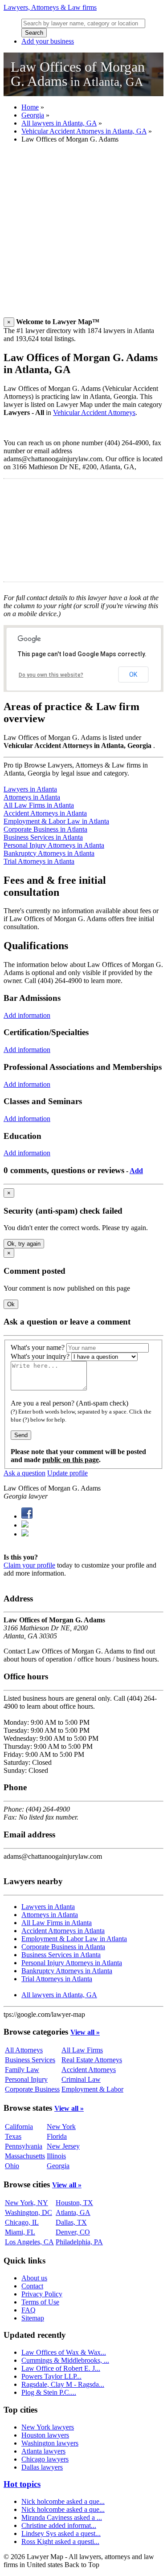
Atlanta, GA (73, 2212)
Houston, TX (74, 2203)
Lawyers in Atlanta (30, 789)
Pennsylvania (24, 2146)
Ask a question (24, 1473)
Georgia (33, 115)
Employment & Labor (92, 2089)
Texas (13, 2136)
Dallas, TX (71, 2222)
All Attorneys (24, 2050)
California (19, 2127)
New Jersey (63, 2146)
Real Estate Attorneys (92, 2060)
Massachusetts (25, 2156)
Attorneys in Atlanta (32, 797)
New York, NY (26, 2203)
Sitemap (33, 2318)
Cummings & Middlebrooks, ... (65, 2360)
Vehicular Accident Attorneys (94, 412)
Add (136, 1171)
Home (30, 107)
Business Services (30, 2060)
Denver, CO (73, 2232)
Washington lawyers (50, 2443)
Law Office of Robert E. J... (61, 2368)
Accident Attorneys (89, 2070)
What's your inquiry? (40, 1356)
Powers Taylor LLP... (51, 2376)
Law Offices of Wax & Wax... (64, 2352)
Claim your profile (29, 1565)
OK (133, 674)
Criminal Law (81, 2079)
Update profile (67, 1473)
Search (34, 33)
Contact (32, 2286)
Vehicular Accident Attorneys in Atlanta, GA (84, 131)
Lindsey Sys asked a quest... (61, 2533)
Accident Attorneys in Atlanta (45, 813)
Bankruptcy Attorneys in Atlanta (49, 853)
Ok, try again (24, 1244)
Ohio (12, 2166)
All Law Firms (82, 2050)
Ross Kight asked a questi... (60, 2541)
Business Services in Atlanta (43, 837)
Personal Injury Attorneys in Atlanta (54, 845)
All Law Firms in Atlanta (39, 805)
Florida (57, 2136)
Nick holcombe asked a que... (63, 2501)
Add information (27, 1015)
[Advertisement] (83, 234)
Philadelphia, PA (79, 2242)
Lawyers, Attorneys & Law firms (50, 7)
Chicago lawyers (45, 2459)
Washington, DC (29, 2212)
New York (61, 2127)
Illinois (56, 2156)
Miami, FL (20, 2232)
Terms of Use (40, 2302)
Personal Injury (26, 2079)
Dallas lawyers (42, 2467)
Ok (11, 1304)
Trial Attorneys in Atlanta (39, 861)
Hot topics (22, 2484)
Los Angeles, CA (29, 2242)
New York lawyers (48, 2427)
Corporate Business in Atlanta (45, 829)
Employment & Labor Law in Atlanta (56, 821)
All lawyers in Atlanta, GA (59, 123)
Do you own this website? (51, 675)
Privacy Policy (42, 2294)
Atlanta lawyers (43, 2451)
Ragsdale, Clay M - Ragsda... (63, 2384)
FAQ (29, 2310)
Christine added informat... (59, 2525)
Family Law (22, 2070)
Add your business (48, 41)
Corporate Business (32, 2089)
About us (34, 2278)
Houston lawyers (45, 2435)
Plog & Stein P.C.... (49, 2392)
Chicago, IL (22, 2222)
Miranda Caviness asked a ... (62, 2517)
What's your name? (38, 1347)
